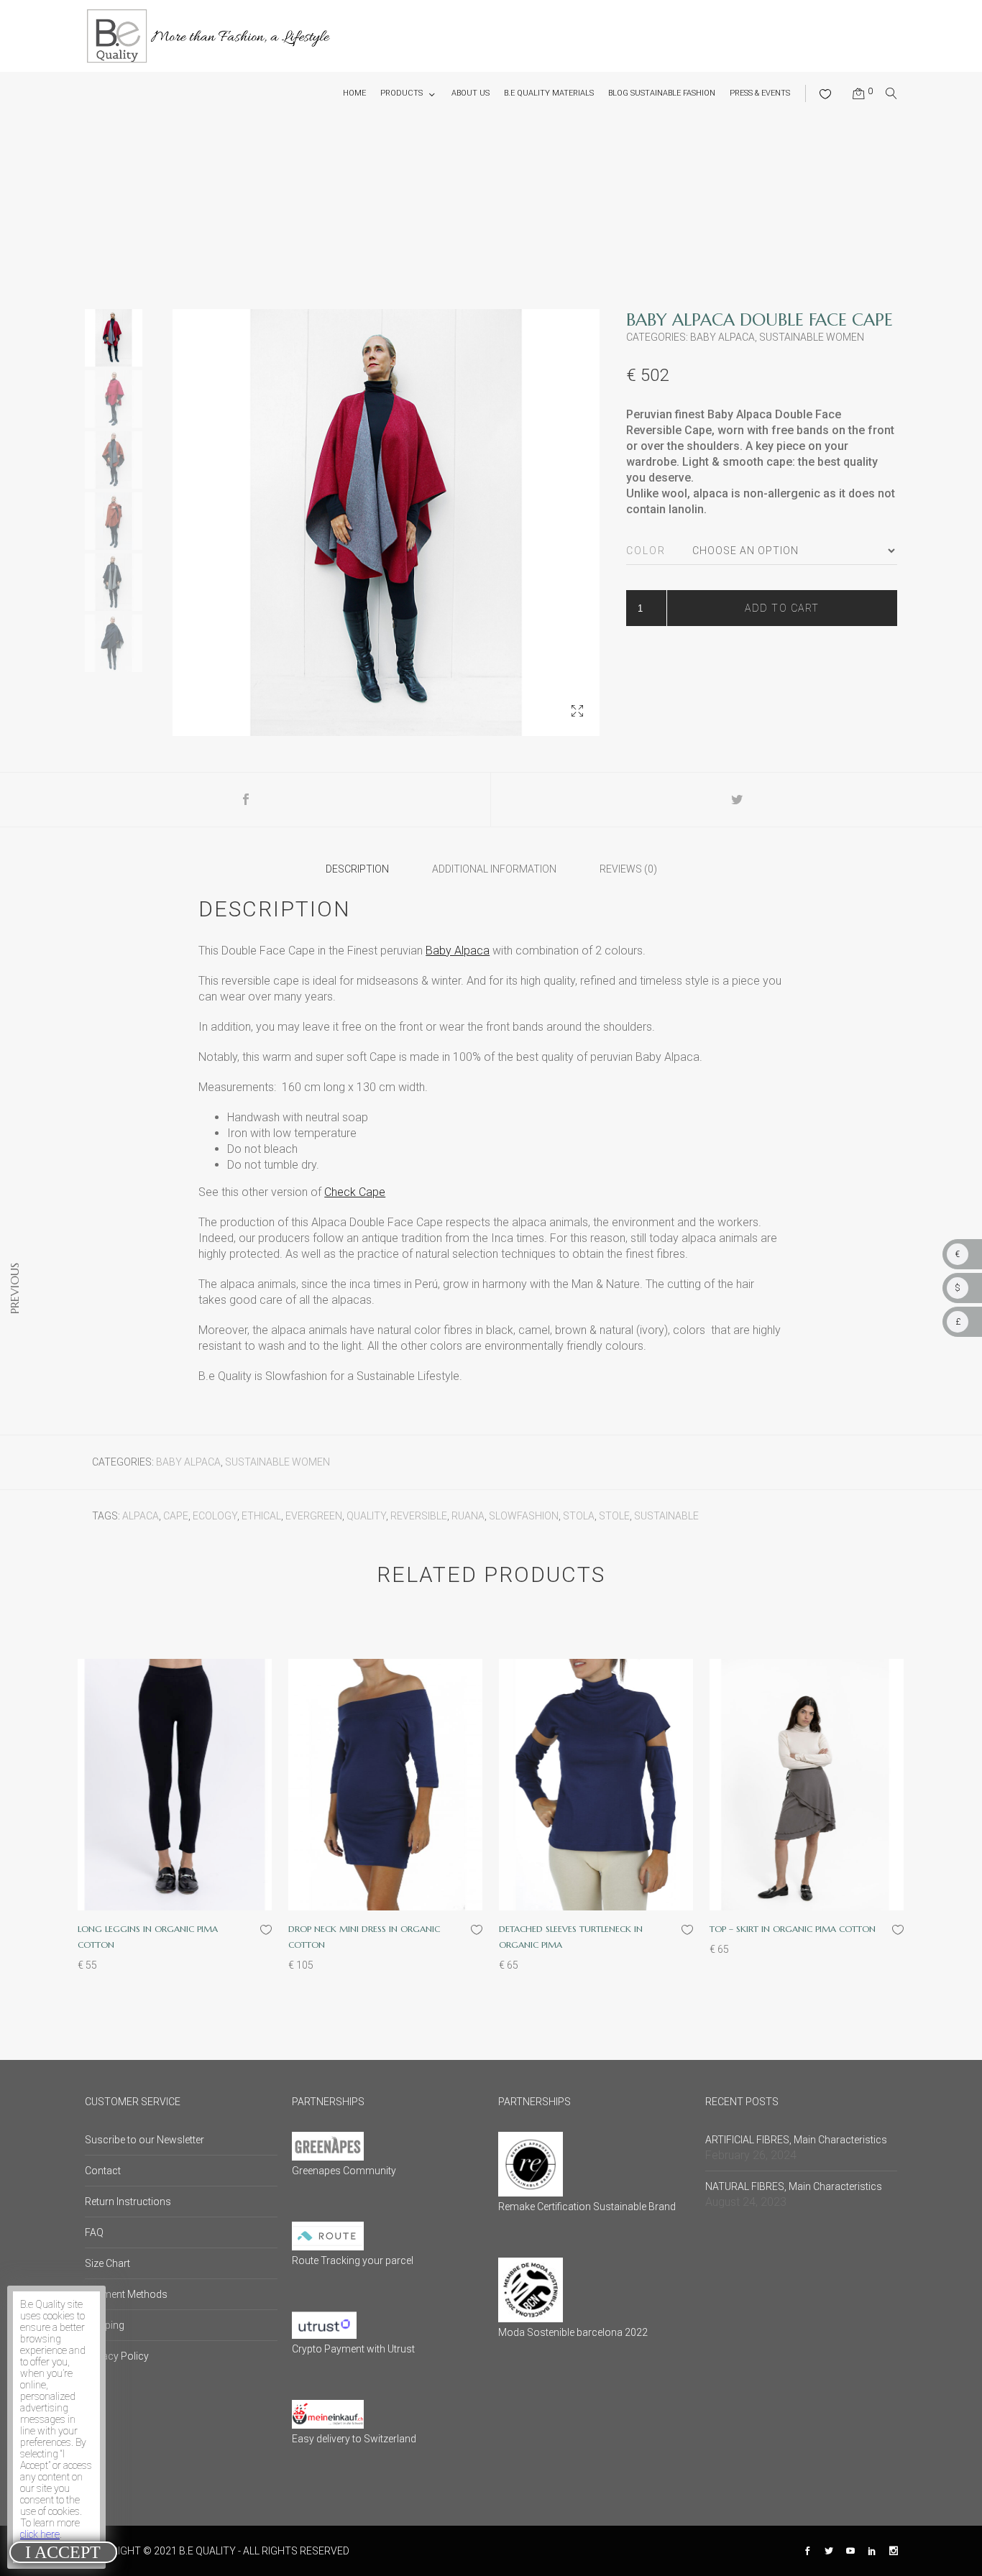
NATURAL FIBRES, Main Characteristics (794, 2186)
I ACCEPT (63, 2552)
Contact (103, 2171)
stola (579, 1516)
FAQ (94, 2232)
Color (646, 551)
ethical (261, 1516)
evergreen (314, 1516)
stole (614, 1516)
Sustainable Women (812, 337)
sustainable (666, 1516)
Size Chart (107, 2263)
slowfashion (524, 1516)
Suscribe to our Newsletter (144, 2140)
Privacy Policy (117, 2356)
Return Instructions (128, 2202)
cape (176, 1516)
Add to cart (782, 608)
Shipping (105, 2325)
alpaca (141, 1516)
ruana (468, 1516)
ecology (215, 1516)
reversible (419, 1516)
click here (40, 2534)
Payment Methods (126, 2294)
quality (366, 1516)
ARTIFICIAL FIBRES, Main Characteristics (796, 2140)
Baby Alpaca (722, 337)
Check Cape (355, 1192)
